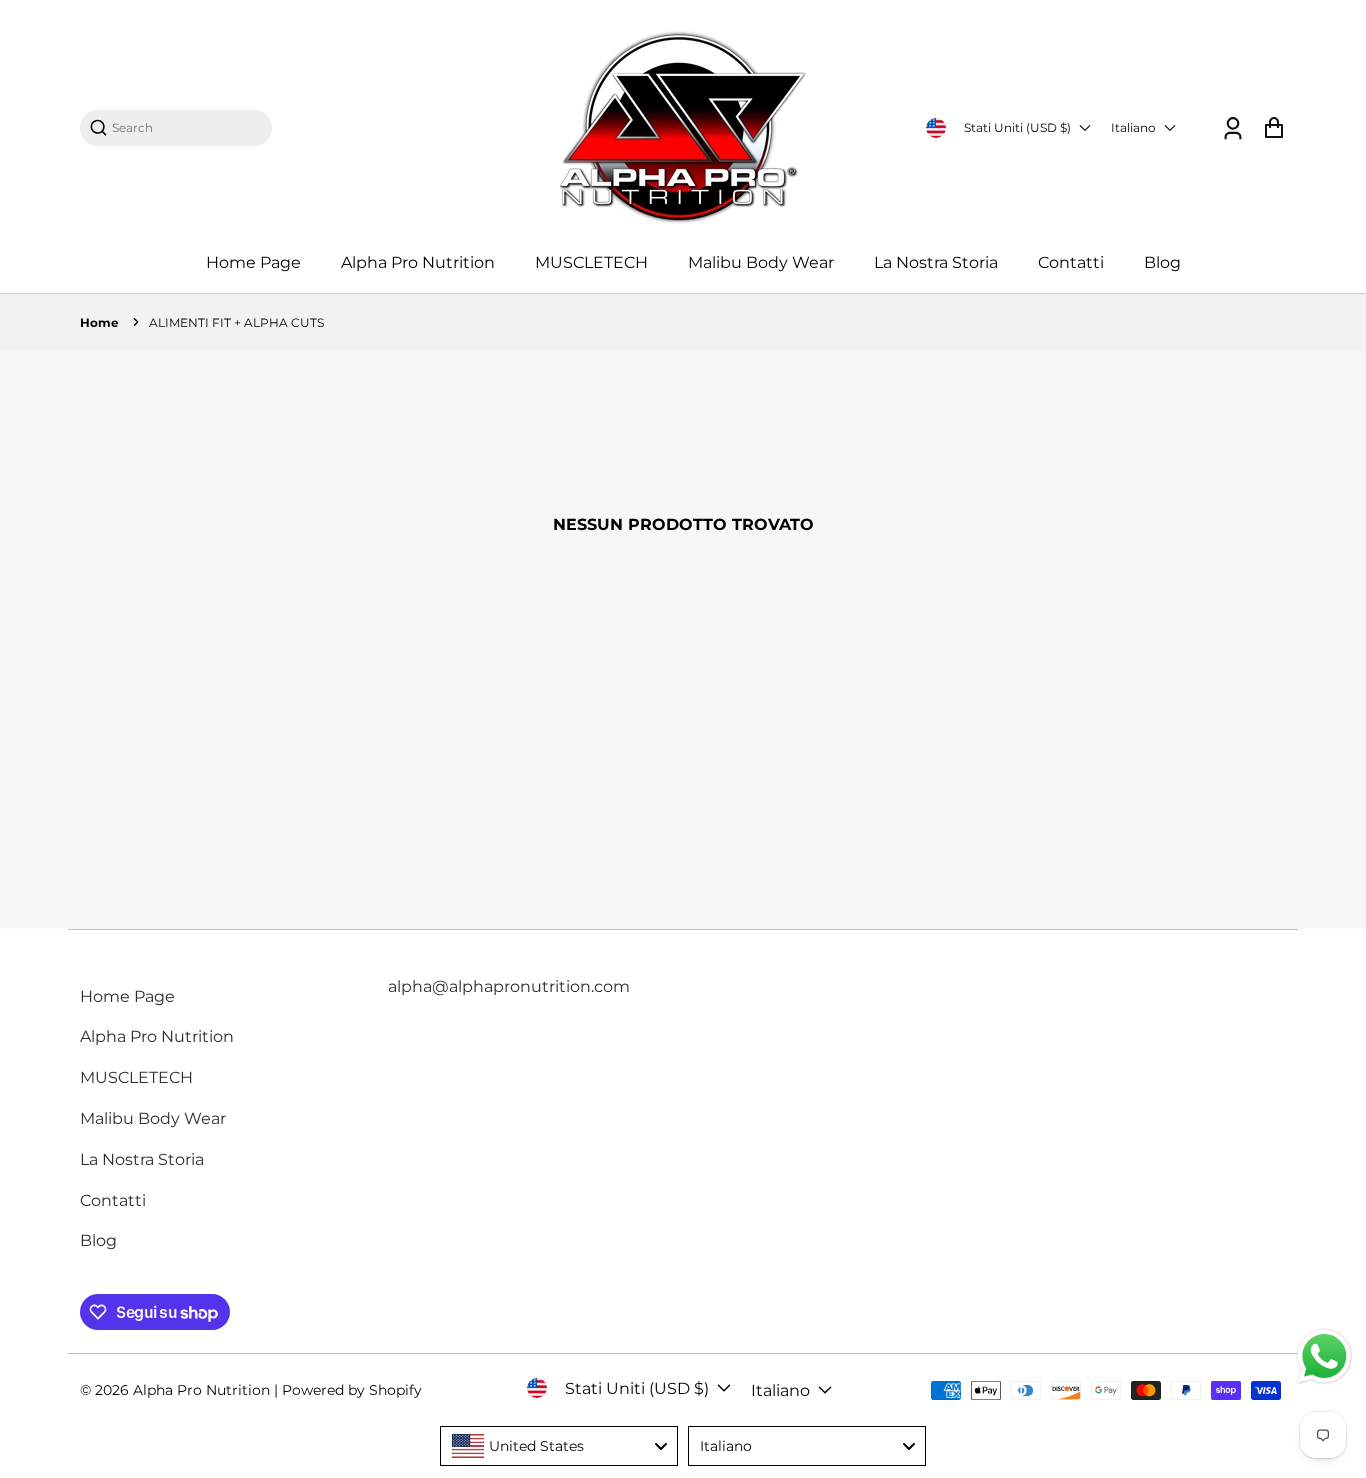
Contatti (1071, 262)
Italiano (1133, 127)
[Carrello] (1273, 127)
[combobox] (186, 127)
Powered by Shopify (352, 1390)
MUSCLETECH (591, 262)
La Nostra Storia (936, 262)
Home (99, 322)
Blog (1162, 262)
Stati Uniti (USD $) (1017, 127)
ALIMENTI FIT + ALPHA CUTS (236, 322)
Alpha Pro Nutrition (418, 262)
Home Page (253, 262)
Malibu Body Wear (761, 262)
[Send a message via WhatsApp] (1324, 1356)
